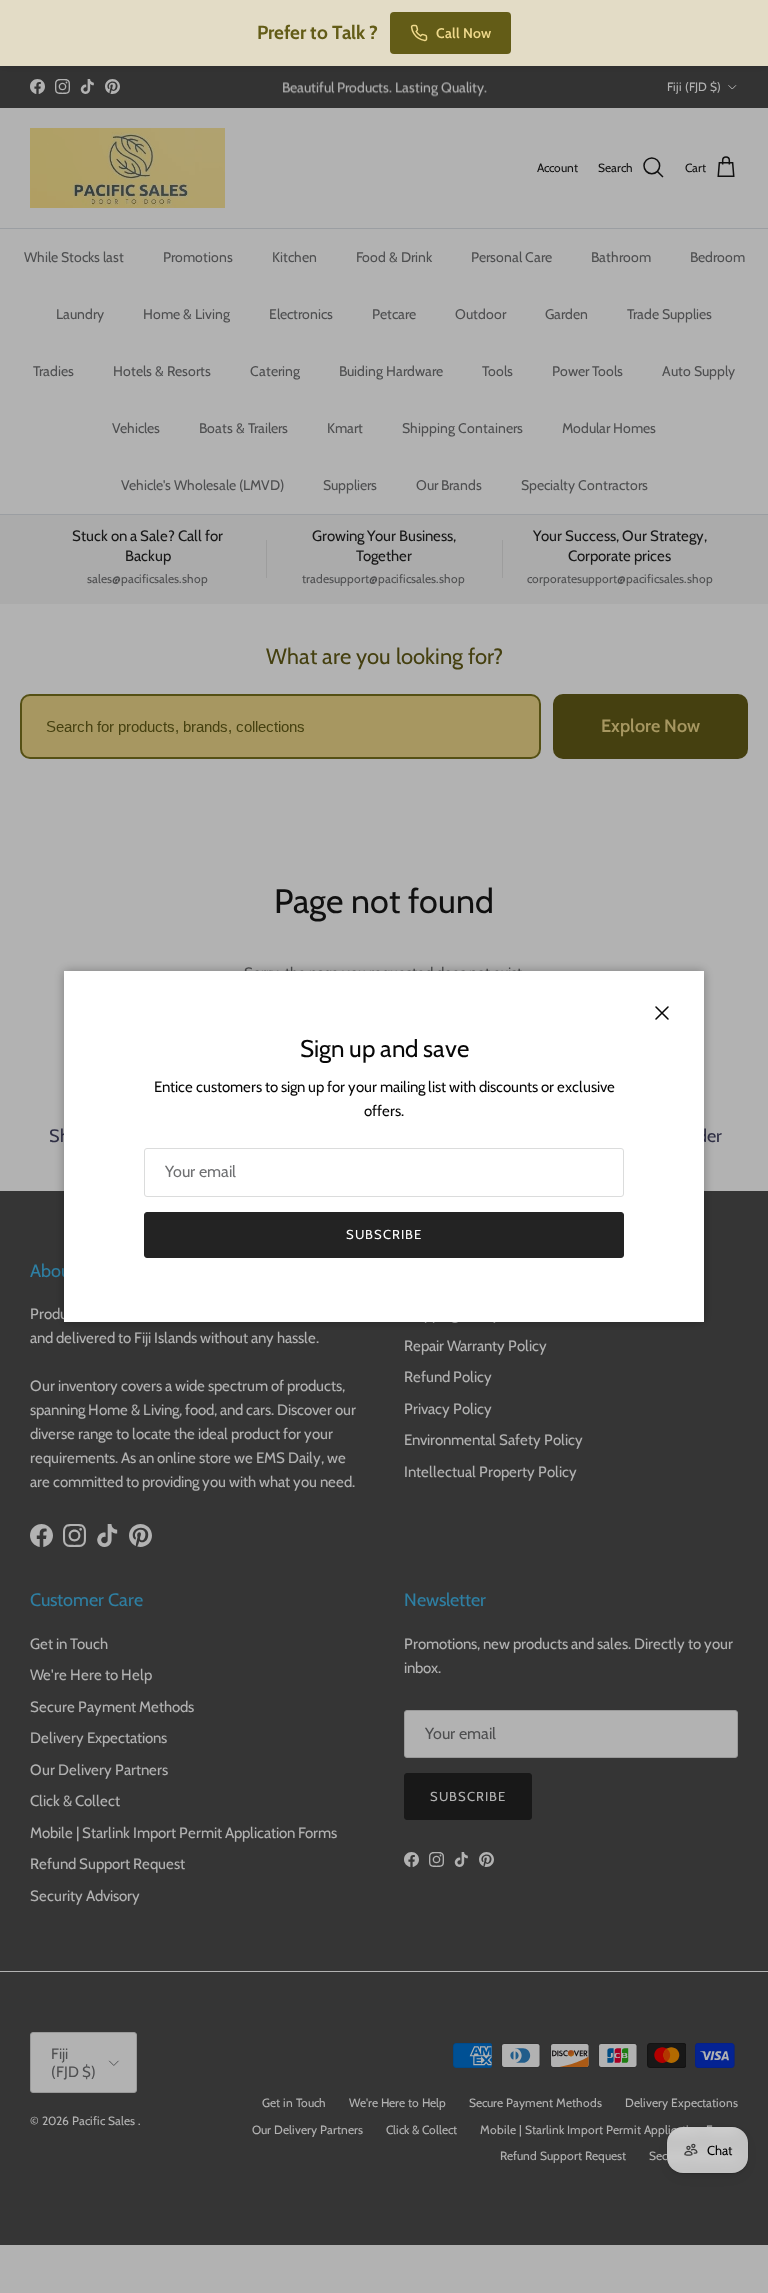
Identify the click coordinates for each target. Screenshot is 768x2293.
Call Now (463, 33)
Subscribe (384, 1234)
